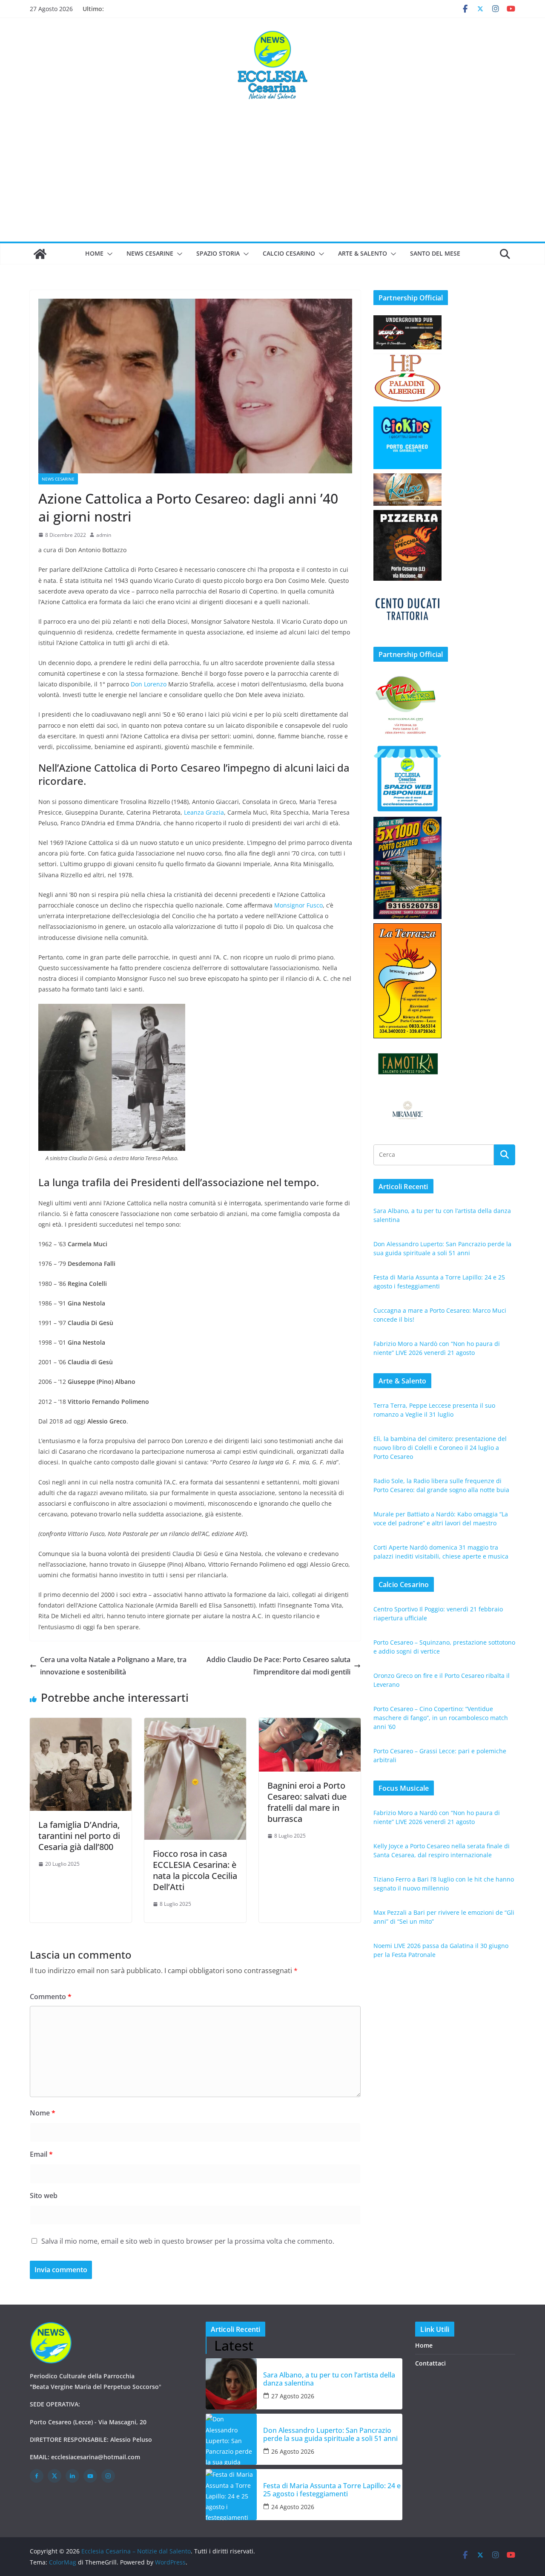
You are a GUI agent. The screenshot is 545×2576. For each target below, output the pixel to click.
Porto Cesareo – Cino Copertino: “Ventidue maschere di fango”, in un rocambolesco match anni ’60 (441, 1718)
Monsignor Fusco (298, 905)
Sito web (44, 2196)
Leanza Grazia (204, 812)
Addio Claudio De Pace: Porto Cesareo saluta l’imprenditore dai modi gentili (278, 1666)
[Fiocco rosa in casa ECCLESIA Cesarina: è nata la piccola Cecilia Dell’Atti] (195, 1724)
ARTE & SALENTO (363, 253)
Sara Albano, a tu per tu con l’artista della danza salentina (329, 2379)
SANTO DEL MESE (435, 253)
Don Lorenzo (149, 684)
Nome (43, 2113)
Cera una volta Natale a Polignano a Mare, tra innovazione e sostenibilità (113, 1666)
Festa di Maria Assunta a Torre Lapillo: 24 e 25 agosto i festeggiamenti (332, 2490)
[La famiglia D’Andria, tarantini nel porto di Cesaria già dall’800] (81, 1724)
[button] (108, 254)
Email (41, 2154)
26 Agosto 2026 (293, 2451)
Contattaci (430, 2363)
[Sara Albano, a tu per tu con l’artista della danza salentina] (231, 2384)
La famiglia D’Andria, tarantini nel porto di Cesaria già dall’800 (79, 1836)
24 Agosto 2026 (293, 2507)
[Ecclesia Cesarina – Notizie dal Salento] (40, 254)
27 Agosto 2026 (293, 2396)
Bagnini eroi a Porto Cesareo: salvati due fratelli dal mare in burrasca (307, 1802)
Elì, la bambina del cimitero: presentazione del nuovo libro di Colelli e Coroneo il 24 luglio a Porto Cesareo (440, 1448)
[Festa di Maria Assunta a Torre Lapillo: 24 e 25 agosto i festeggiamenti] (231, 2495)
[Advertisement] (272, 178)
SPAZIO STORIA (218, 253)
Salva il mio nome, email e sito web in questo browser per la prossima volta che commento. (188, 2241)
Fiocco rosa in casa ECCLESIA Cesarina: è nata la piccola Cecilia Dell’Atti (195, 1870)
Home (94, 253)
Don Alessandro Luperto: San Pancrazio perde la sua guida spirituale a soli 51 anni (330, 2435)
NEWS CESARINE (150, 253)
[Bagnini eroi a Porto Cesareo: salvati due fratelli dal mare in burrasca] (310, 1724)
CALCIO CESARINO (289, 253)
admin (104, 535)
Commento (51, 1997)
